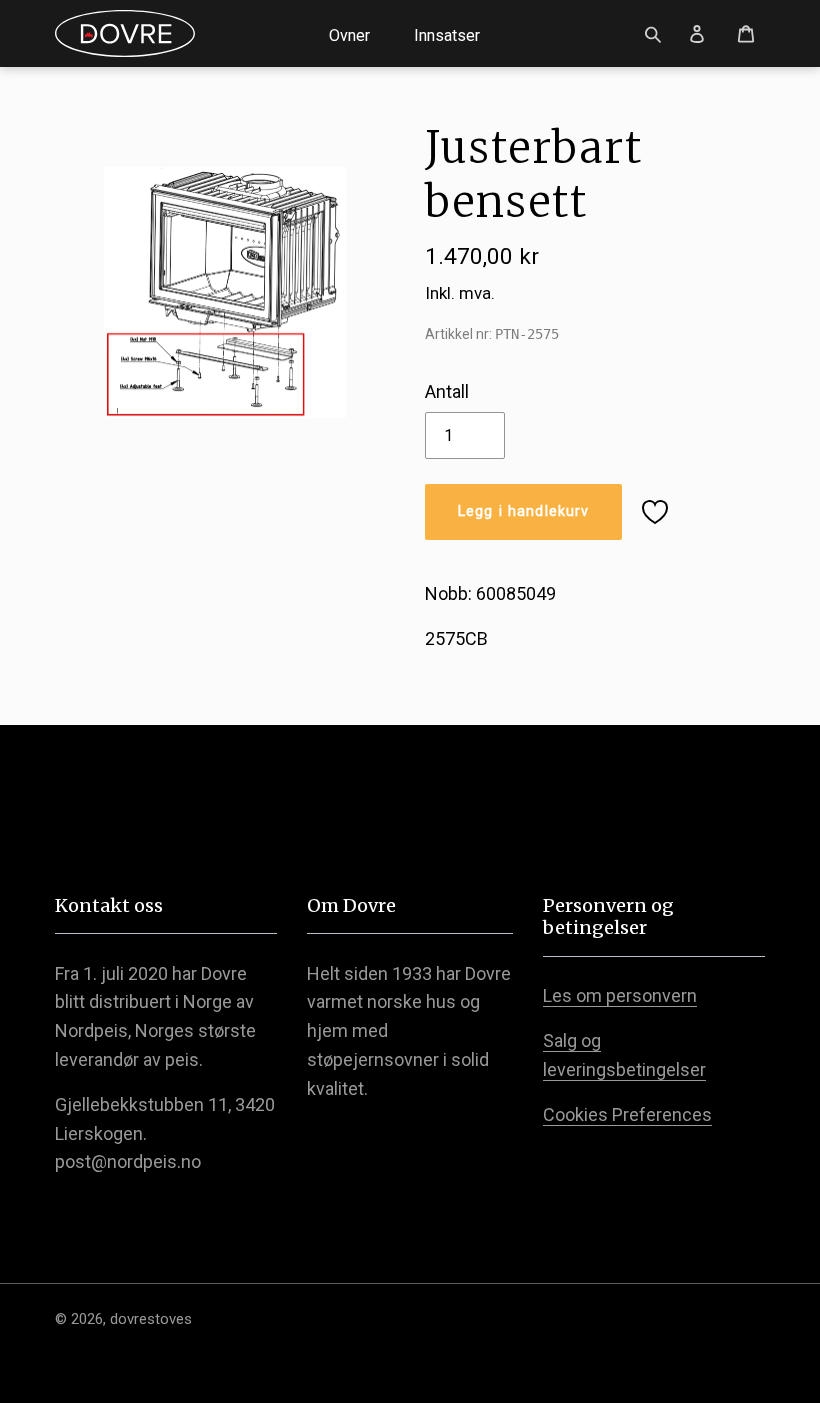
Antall (447, 391)
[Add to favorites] (655, 512)
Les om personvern (620, 995)
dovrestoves (151, 1319)
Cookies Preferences (627, 1114)
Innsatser (447, 35)
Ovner (349, 35)
